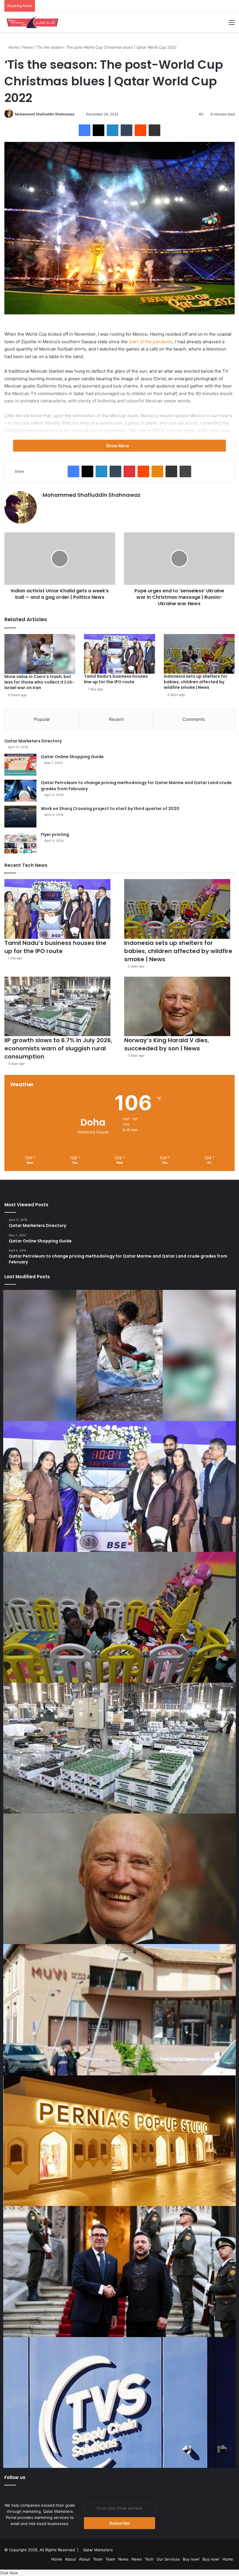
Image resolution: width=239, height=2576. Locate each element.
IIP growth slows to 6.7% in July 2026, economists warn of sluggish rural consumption (58, 1048)
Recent (116, 719)
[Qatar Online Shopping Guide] (20, 765)
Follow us (15, 2477)
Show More (118, 446)
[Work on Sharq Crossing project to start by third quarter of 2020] (20, 817)
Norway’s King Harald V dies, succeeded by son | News (167, 1044)
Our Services (168, 2559)
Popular (42, 719)
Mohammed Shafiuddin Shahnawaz (45, 114)
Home (13, 47)
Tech (149, 2559)
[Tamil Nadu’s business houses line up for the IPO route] (119, 654)
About (71, 2559)
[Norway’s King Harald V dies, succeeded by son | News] (177, 1007)
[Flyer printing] (20, 842)
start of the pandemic (151, 342)
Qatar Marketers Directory (33, 741)
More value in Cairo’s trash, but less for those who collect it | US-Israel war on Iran (39, 682)
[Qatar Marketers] (32, 22)
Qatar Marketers (98, 2550)
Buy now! (191, 2559)
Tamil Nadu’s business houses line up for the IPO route (116, 679)
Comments (194, 719)
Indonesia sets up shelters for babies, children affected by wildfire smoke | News (196, 682)
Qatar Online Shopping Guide (72, 757)
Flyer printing (55, 834)
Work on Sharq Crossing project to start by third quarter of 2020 (110, 809)
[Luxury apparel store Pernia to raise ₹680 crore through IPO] (119, 2141)
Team (98, 2559)
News (28, 47)
